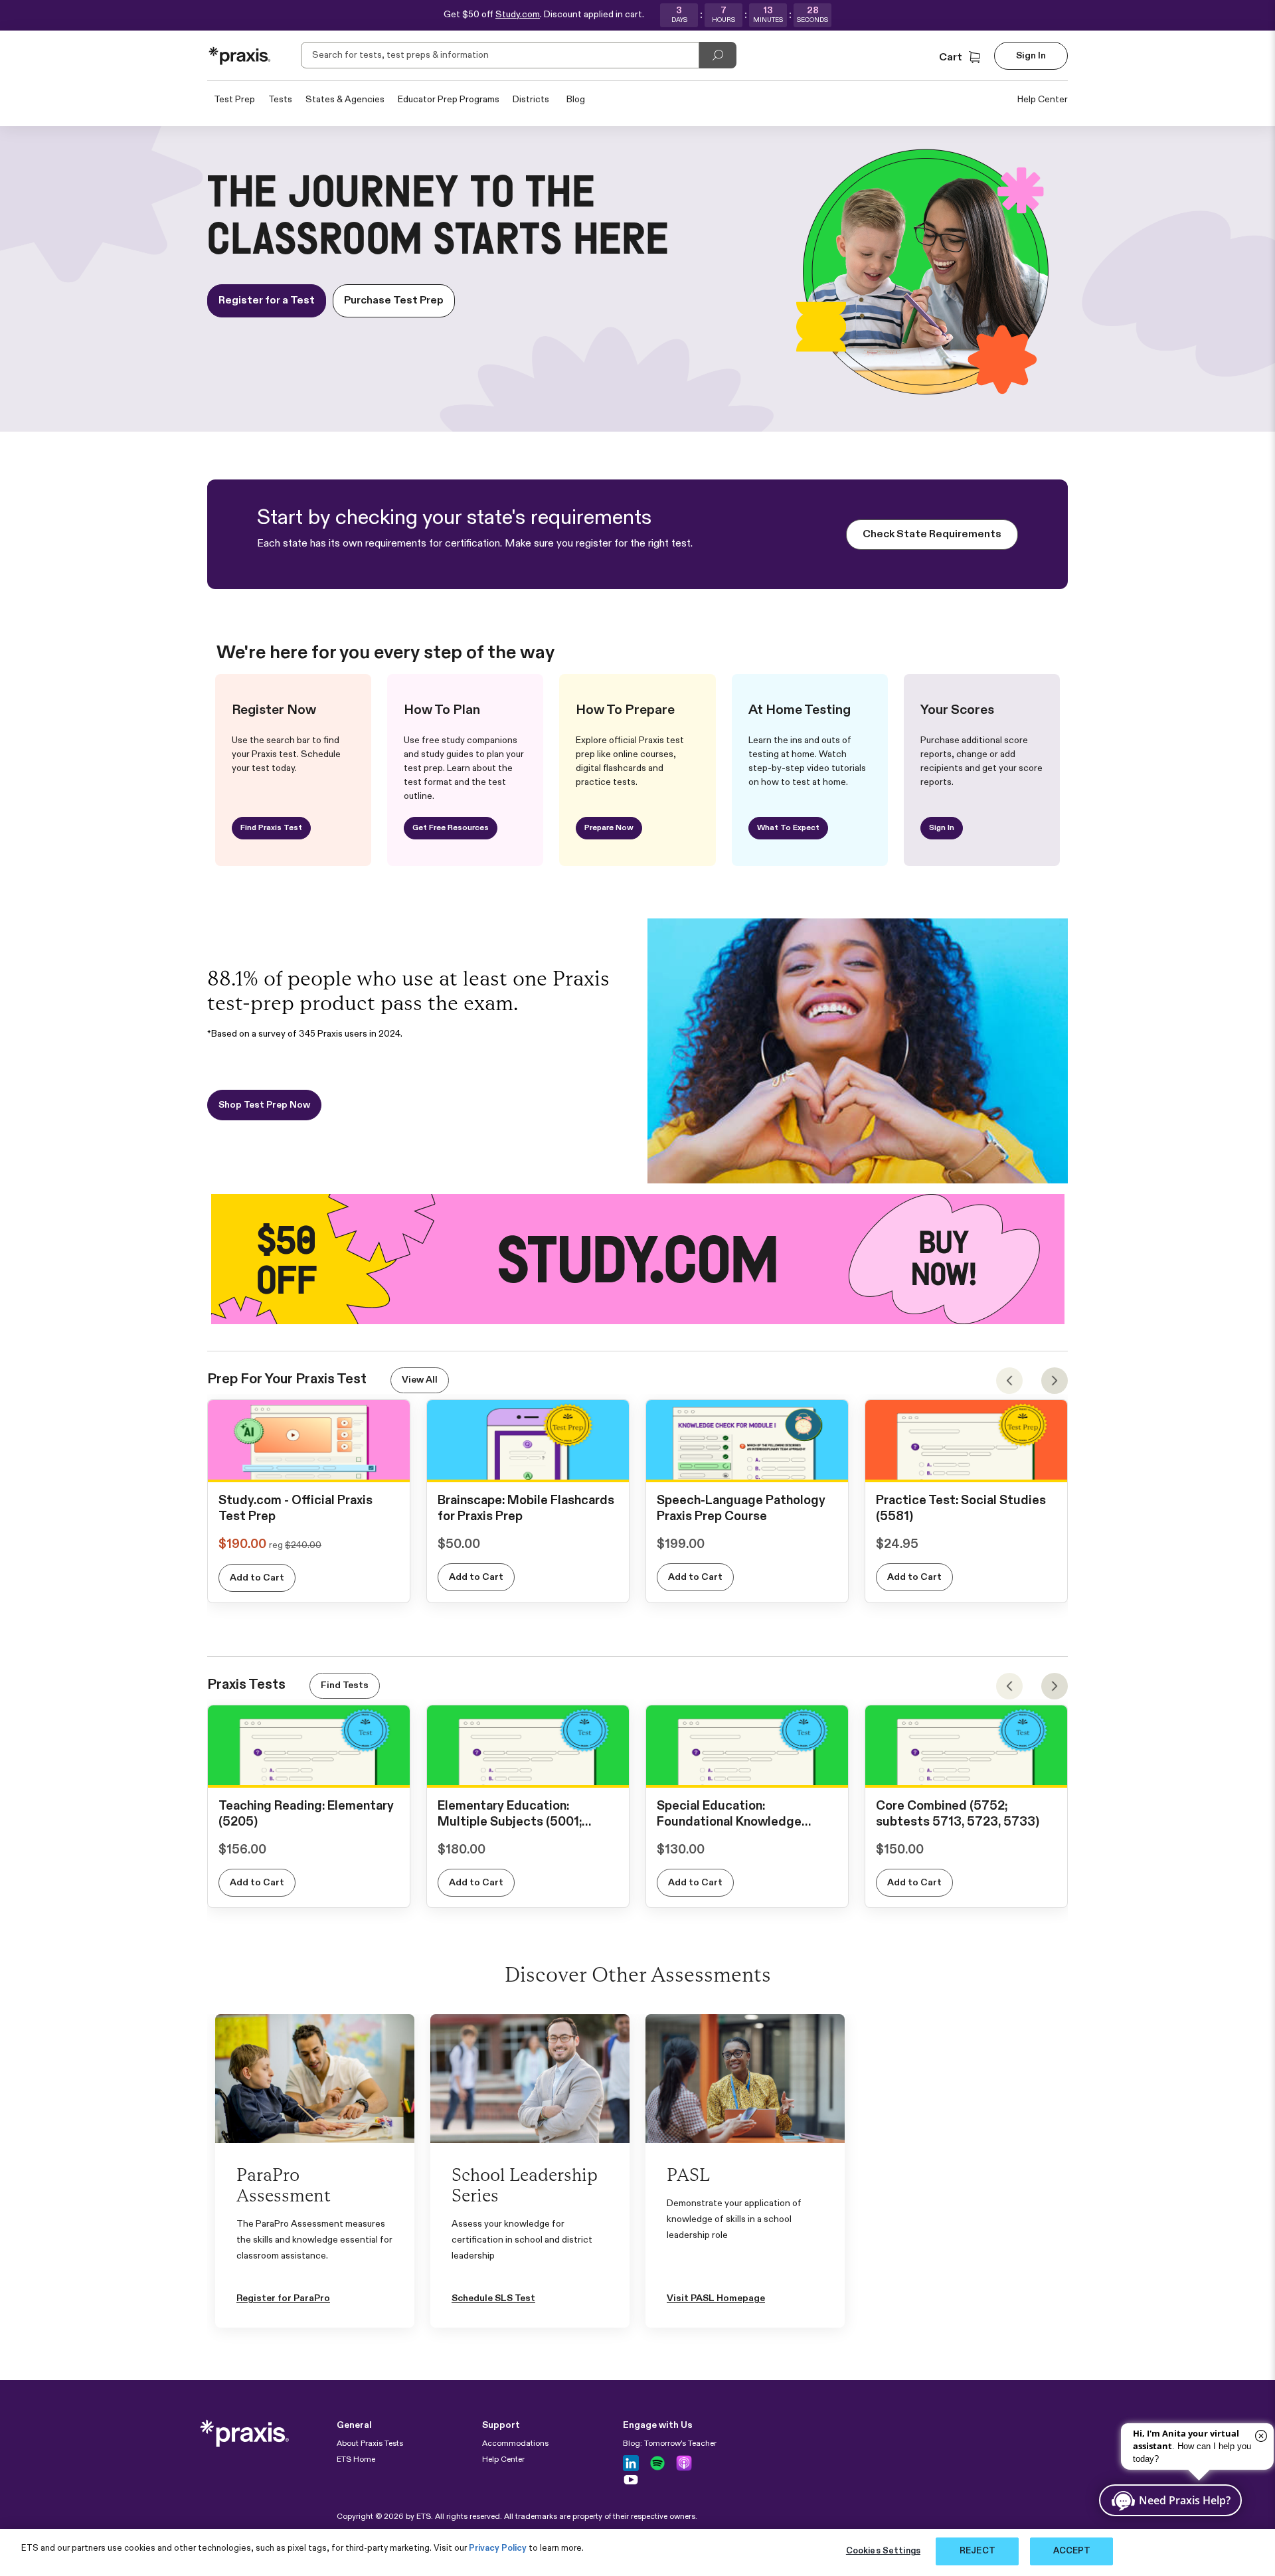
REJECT (977, 2551)
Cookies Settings (883, 2551)
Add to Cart (257, 1578)
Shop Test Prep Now (264, 1105)
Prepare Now (609, 828)
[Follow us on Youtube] (631, 2480)
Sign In (942, 828)
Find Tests (345, 1685)
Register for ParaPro (283, 2298)
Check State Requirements (932, 535)
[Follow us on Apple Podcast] (684, 2463)
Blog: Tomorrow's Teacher (670, 2444)
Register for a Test (267, 301)
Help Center (1043, 100)
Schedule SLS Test (493, 2298)
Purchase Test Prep (394, 301)
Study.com (518, 15)
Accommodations (515, 2444)
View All (420, 1380)
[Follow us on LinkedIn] (631, 2463)
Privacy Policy (498, 2548)
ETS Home (356, 2460)
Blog (576, 100)
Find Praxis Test (271, 828)
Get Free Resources (451, 828)
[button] (961, 58)
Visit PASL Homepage (716, 2298)
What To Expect (788, 828)
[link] (309, 1468)
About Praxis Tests (370, 2444)
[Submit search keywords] (718, 55)
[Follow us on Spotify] (657, 2463)
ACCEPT (1072, 2551)
